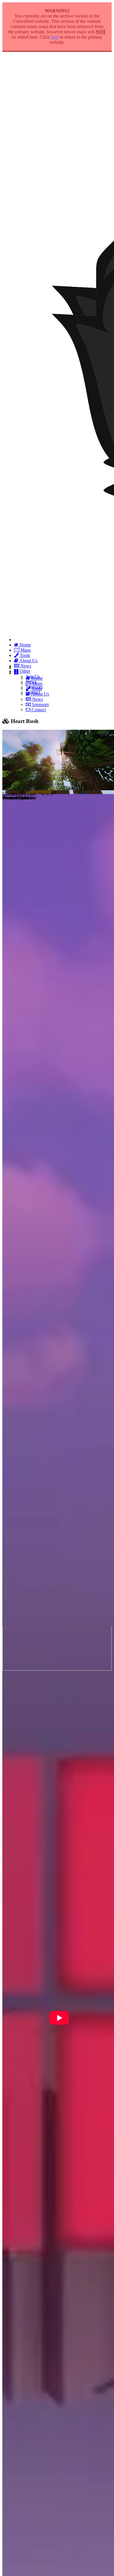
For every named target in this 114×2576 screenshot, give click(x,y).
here (55, 37)
